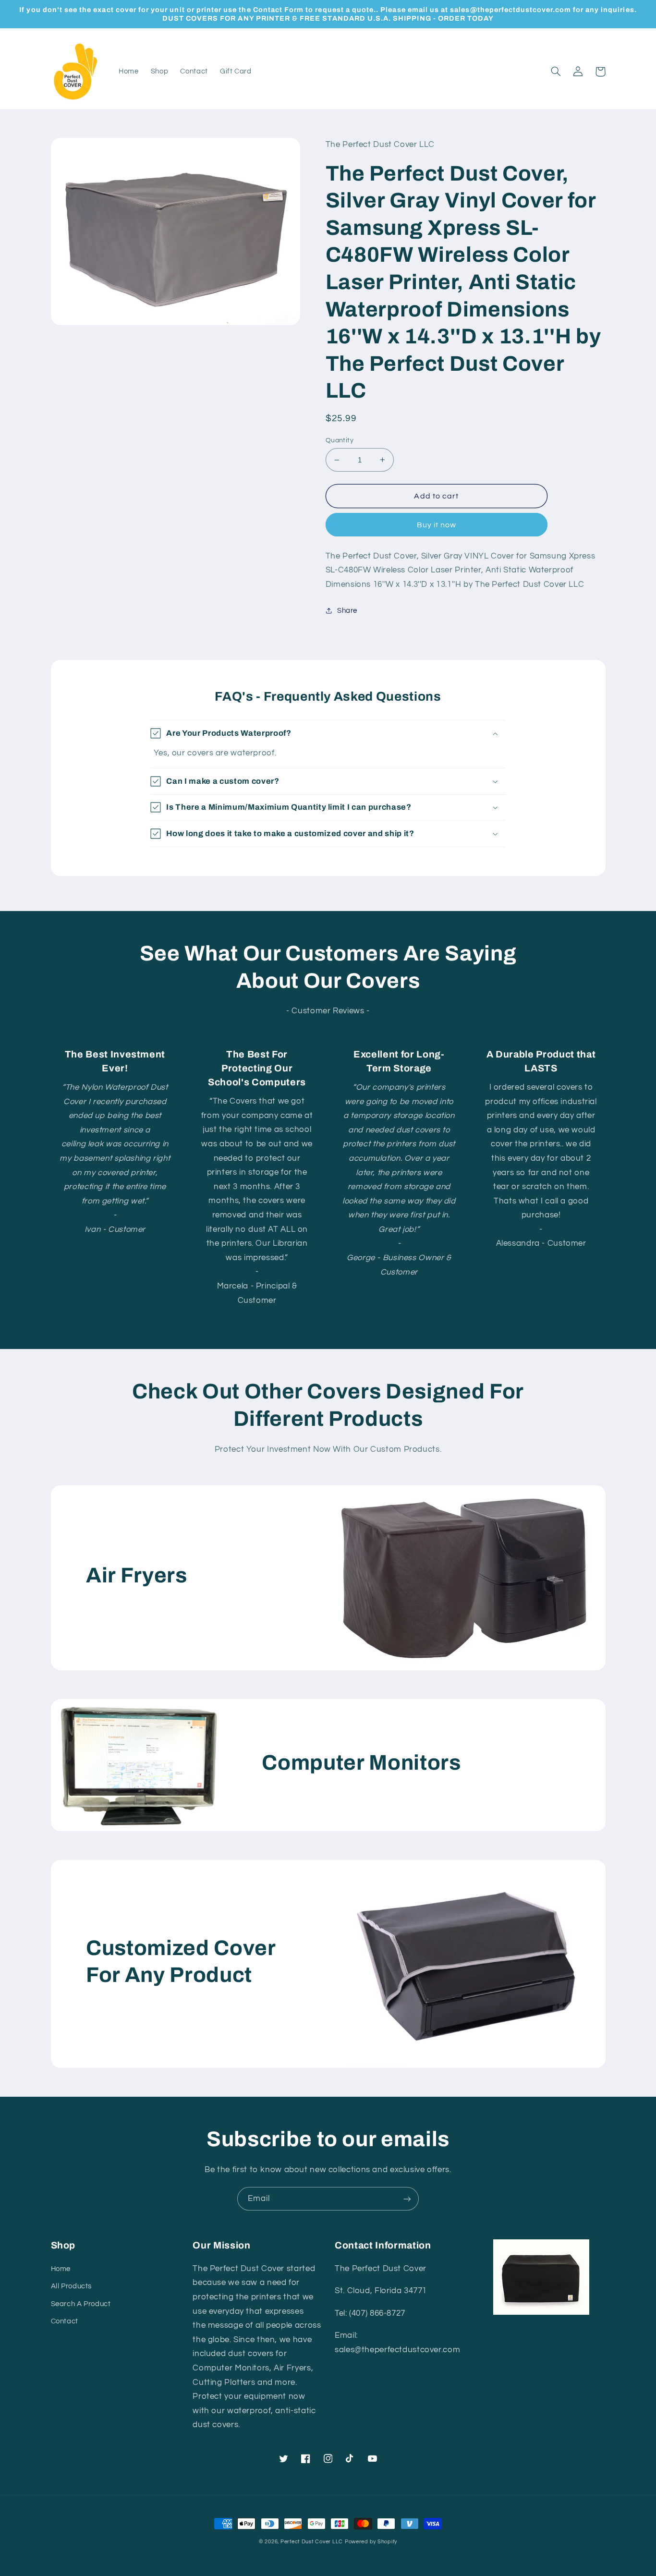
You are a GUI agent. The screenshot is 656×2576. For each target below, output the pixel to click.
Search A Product (81, 2304)
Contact (65, 2321)
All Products (72, 2286)
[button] (556, 72)
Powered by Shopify (371, 2542)
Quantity (340, 440)
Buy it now (437, 525)
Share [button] (347, 611)
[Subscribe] (407, 2199)
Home (61, 2269)
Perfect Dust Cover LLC (312, 2542)
